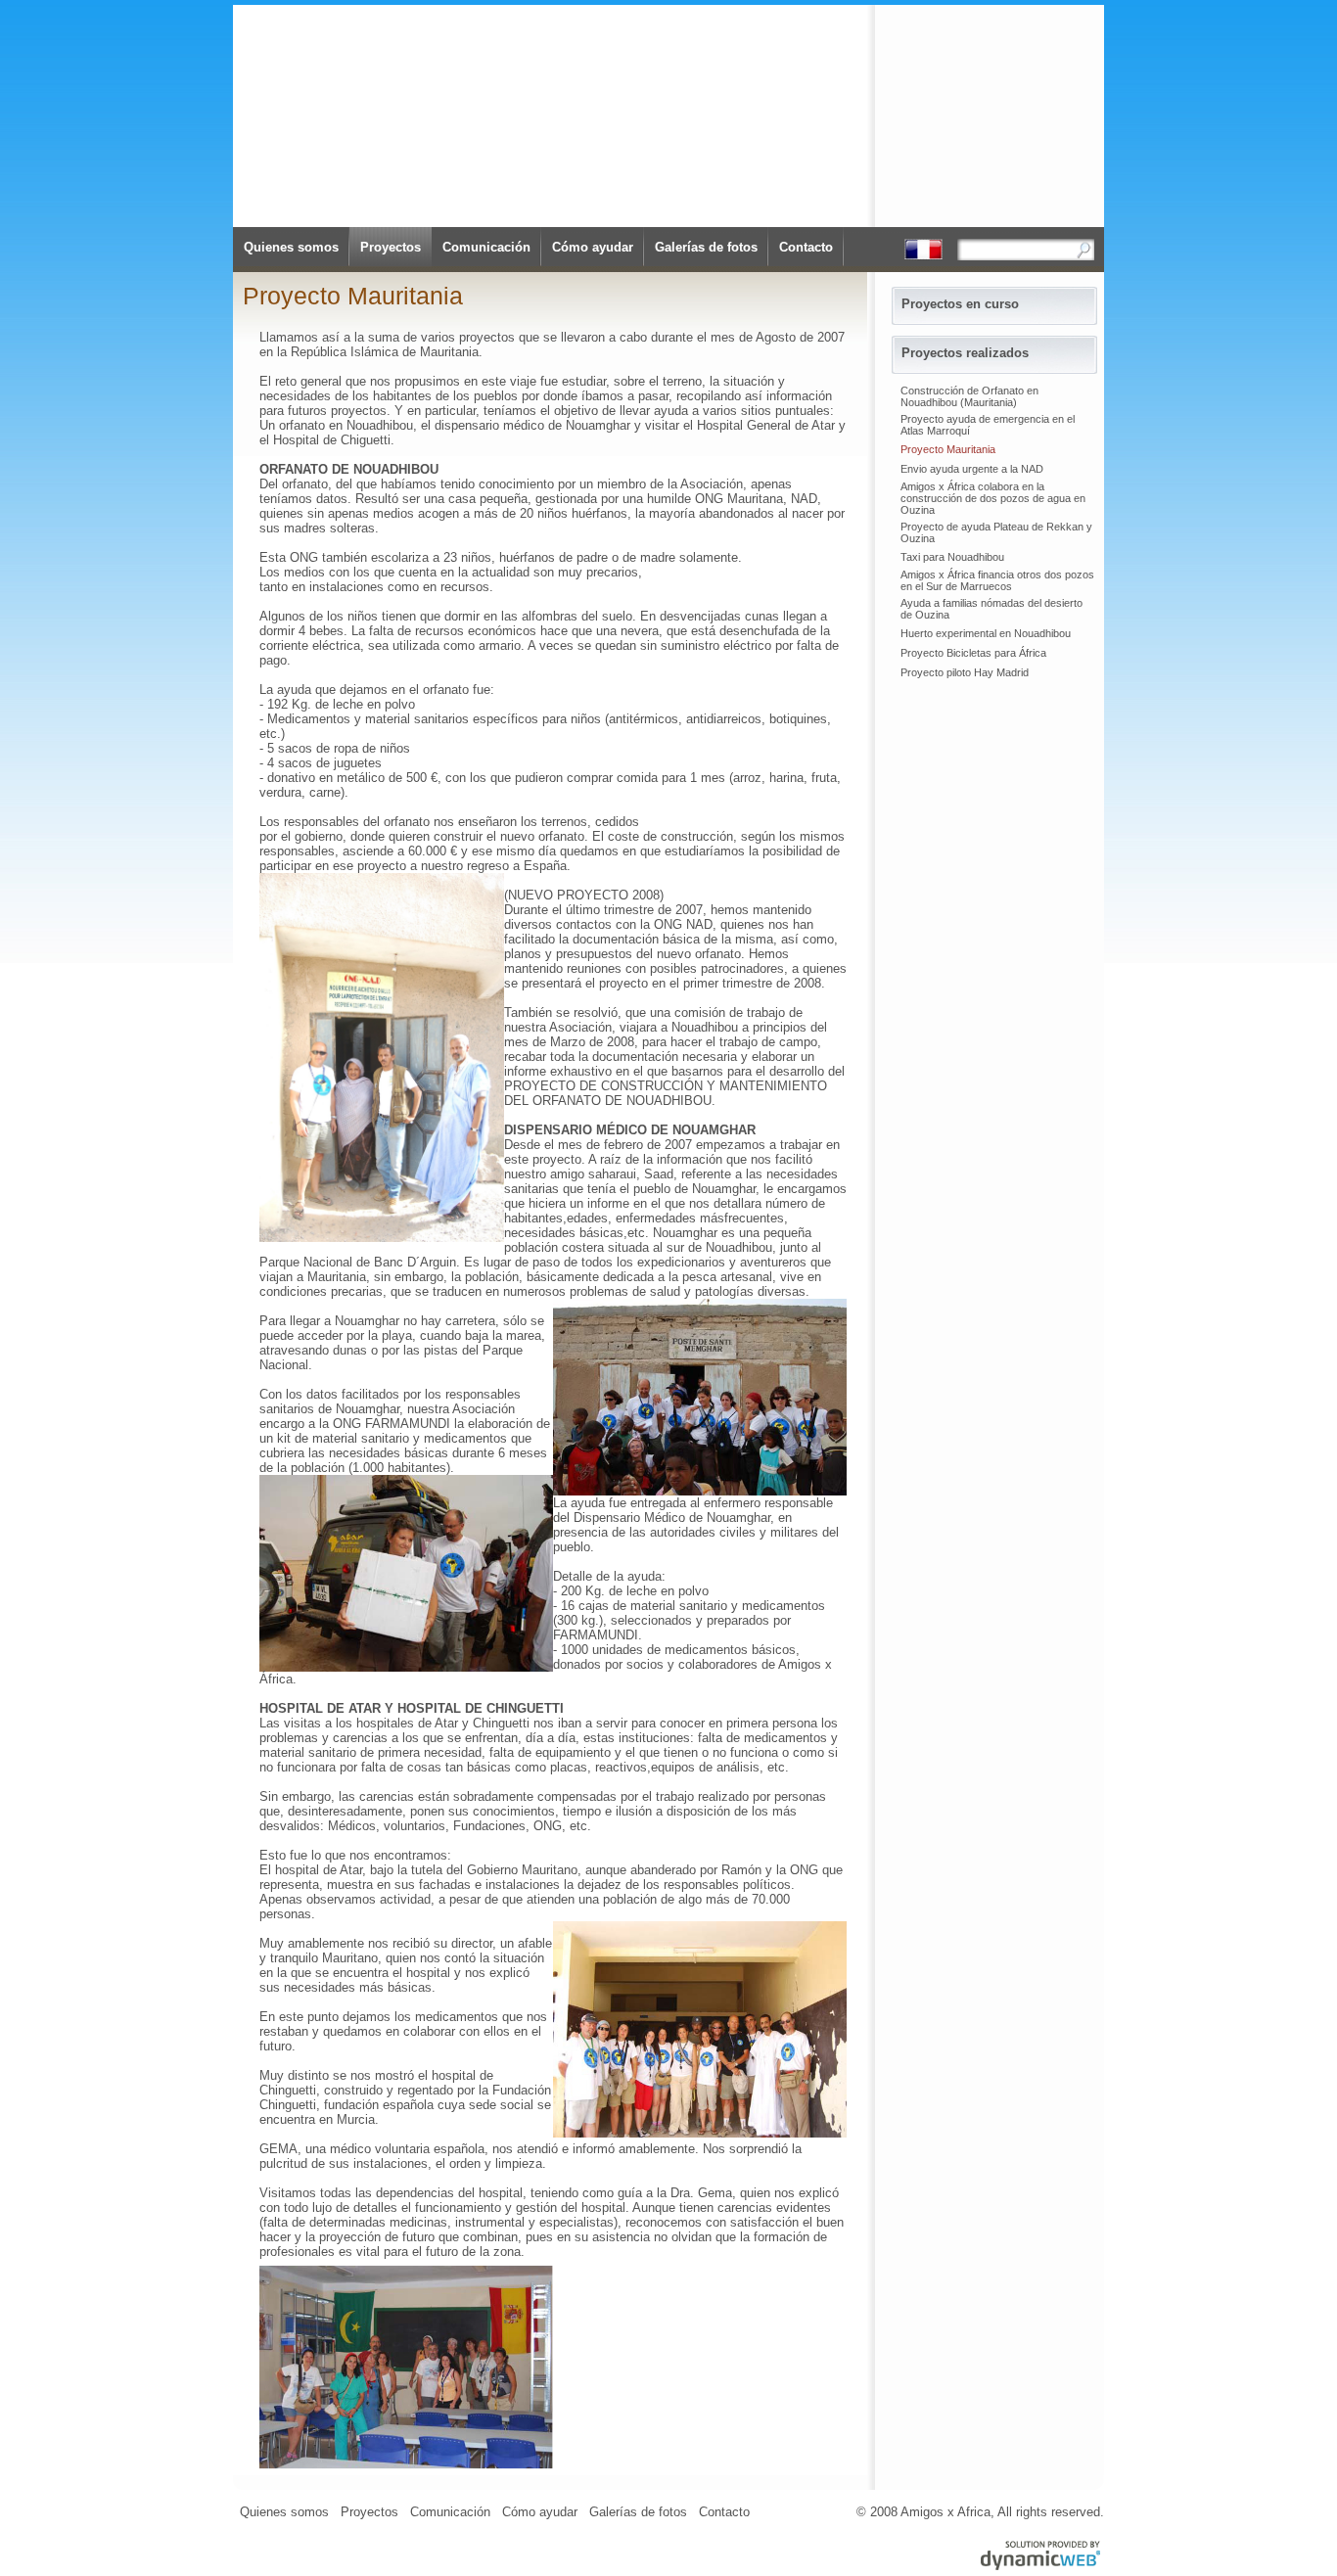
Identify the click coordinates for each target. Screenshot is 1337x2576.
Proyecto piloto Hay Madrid (965, 672)
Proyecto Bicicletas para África (973, 653)
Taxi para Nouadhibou (952, 557)
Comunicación (486, 247)
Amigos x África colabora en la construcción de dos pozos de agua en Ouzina (993, 498)
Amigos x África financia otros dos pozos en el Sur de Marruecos (997, 580)
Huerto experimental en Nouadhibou (986, 633)
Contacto (806, 247)
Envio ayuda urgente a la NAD (972, 469)
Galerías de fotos (706, 247)
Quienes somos (291, 247)
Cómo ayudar (593, 247)
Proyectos (391, 247)
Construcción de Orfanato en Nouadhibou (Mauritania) (969, 396)
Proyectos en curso (960, 304)
